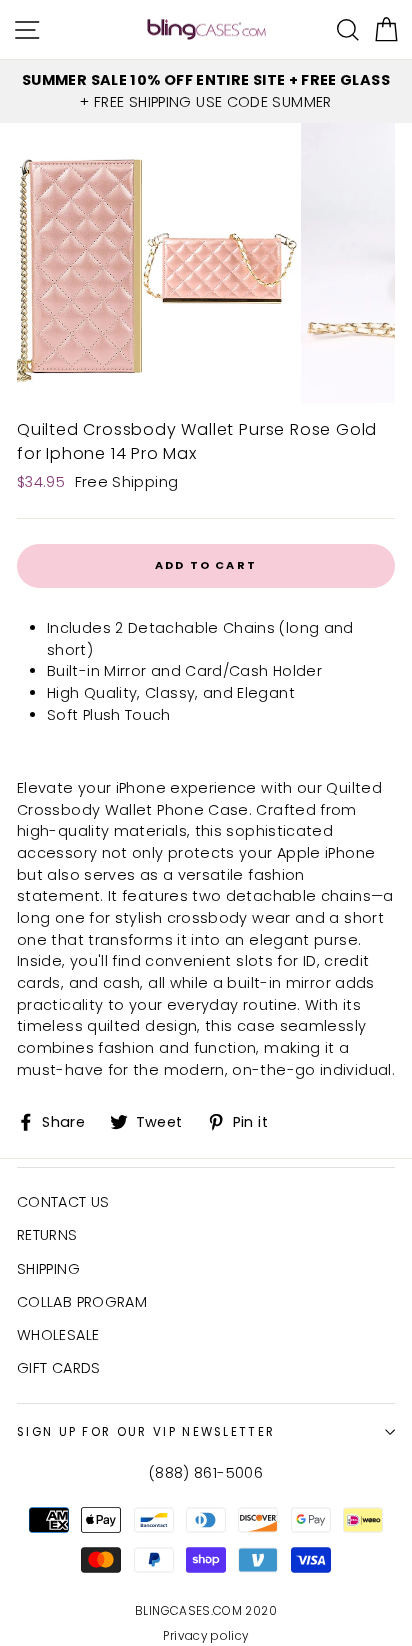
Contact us (63, 1202)
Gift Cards (59, 1368)
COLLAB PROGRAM (82, 1302)
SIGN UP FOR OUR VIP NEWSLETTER (146, 1432)
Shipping (48, 1269)
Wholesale (58, 1335)
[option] (206, 91)
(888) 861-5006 (206, 1473)
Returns (47, 1235)
